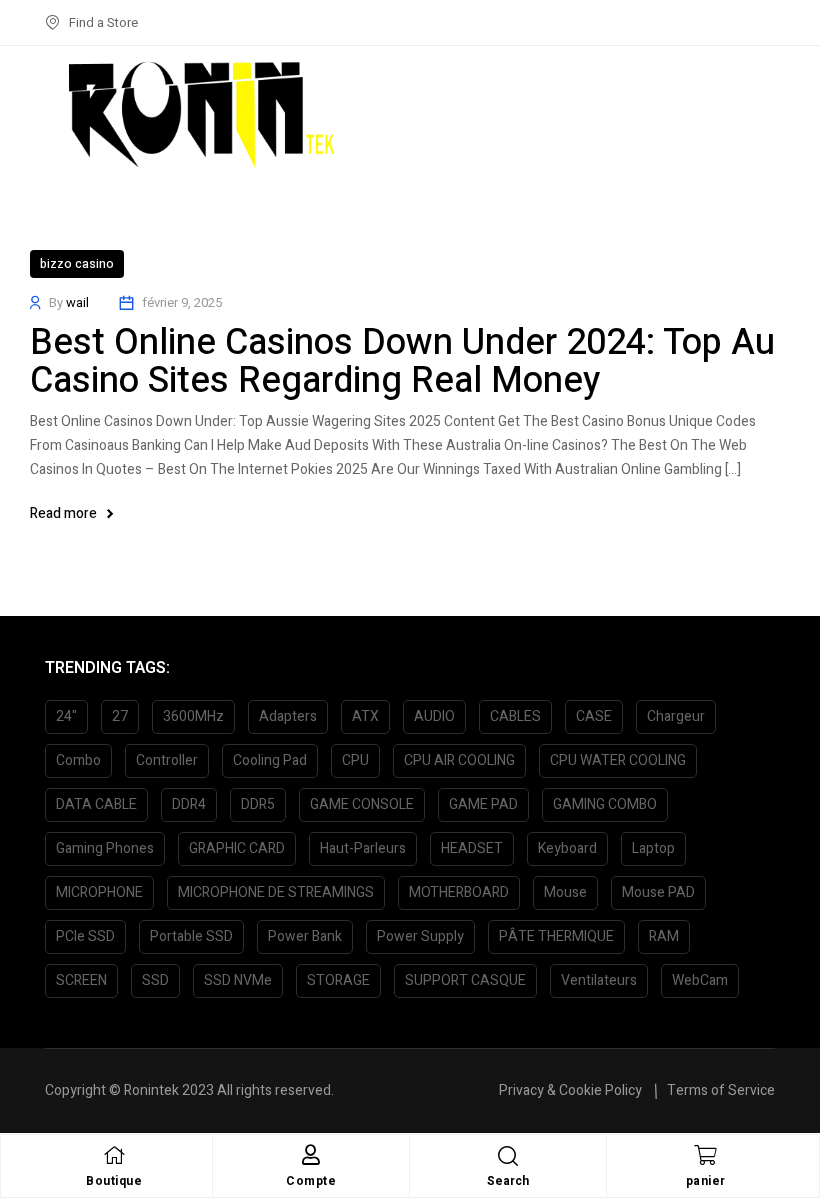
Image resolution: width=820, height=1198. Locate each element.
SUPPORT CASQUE (465, 980)
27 (120, 716)
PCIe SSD (85, 936)
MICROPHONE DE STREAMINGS (276, 892)
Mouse (565, 892)
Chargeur (676, 716)
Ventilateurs (599, 980)
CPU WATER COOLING (618, 760)
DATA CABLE (96, 804)
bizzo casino (77, 264)
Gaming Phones (105, 848)
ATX (365, 716)
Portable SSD (191, 936)
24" (66, 716)
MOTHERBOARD (459, 892)
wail (77, 302)
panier (706, 1181)
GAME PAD (483, 804)
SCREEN (81, 980)
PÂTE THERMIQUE (556, 936)
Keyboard (567, 848)
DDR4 (189, 804)
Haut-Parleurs (363, 848)
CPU (355, 760)
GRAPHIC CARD (237, 848)
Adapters (288, 716)
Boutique (114, 1181)
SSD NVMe (238, 980)
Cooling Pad (270, 760)
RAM (664, 936)
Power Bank (305, 936)
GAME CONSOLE (362, 804)
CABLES (515, 716)
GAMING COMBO (605, 804)
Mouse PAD (658, 892)
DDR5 (258, 804)
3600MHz (193, 716)
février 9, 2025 (182, 302)
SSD (155, 980)
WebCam (700, 980)
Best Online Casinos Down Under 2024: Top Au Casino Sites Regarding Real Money (402, 361)
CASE (594, 716)
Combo (78, 760)
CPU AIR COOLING (459, 760)
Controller (167, 760)
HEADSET (472, 848)
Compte (311, 1181)
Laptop (653, 848)
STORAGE (338, 980)
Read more (63, 513)
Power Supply (420, 936)
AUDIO (434, 716)
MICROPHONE (99, 892)
